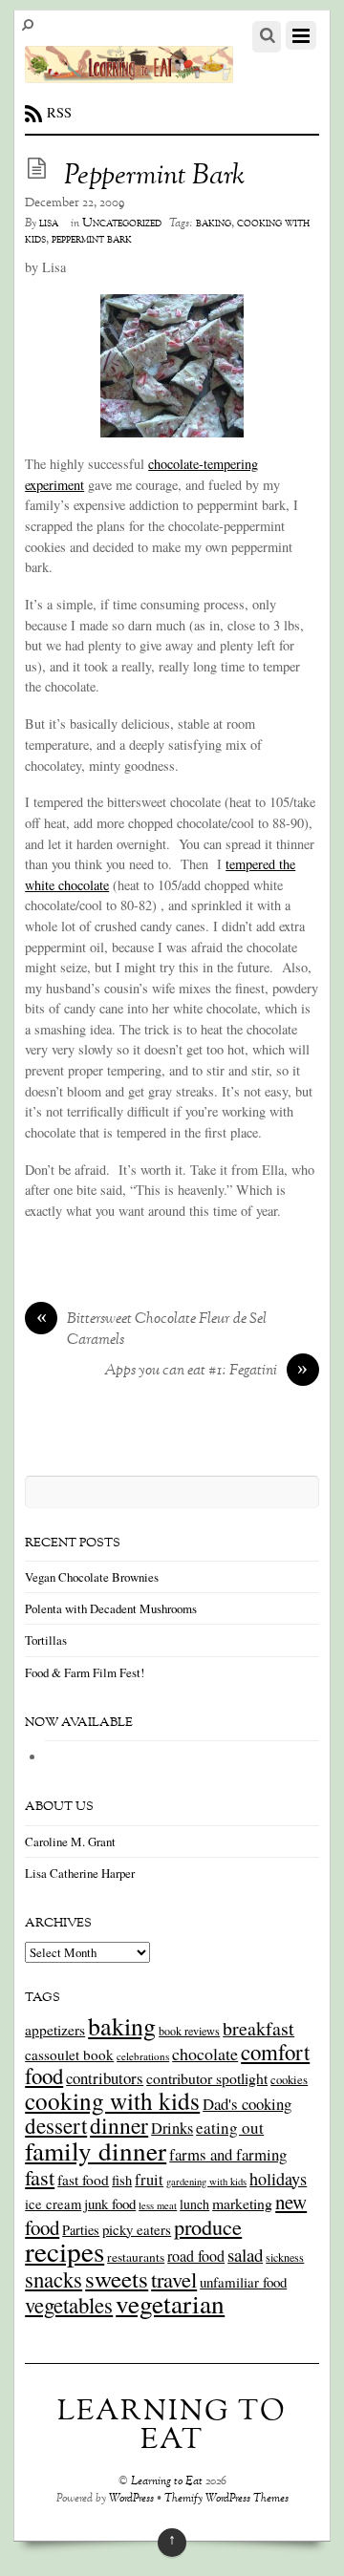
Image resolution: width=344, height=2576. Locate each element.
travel (174, 2279)
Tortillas (46, 1640)
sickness (285, 2257)
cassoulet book (69, 2054)
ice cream (53, 2204)
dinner (119, 2125)
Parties (81, 2230)
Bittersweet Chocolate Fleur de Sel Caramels (152, 1331)
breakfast (258, 2028)
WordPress (131, 2499)
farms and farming (228, 2154)
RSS (59, 112)
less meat (158, 2205)
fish (122, 2180)
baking (214, 224)
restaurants (136, 2257)
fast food (83, 2180)
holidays (278, 2179)
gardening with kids (206, 2182)
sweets (117, 2278)
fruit (149, 2180)
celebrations (143, 2056)
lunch (194, 2204)
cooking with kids (112, 2100)
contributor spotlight (207, 2078)
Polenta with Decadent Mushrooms (111, 1608)
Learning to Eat (167, 2482)
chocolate (205, 2054)
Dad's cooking (247, 2104)
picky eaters (137, 2229)
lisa (49, 224)
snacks (54, 2279)
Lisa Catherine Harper (80, 1873)
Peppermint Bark (154, 177)
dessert (56, 2125)
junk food (110, 2203)
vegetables (69, 2305)
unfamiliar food (243, 2282)
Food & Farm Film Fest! (85, 1672)
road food (196, 2256)
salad (245, 2255)
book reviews (189, 2031)
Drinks (172, 2128)
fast (40, 2177)
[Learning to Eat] (129, 73)
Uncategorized (122, 224)
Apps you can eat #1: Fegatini (206, 1372)
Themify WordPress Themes (226, 2499)
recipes (64, 2251)
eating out (230, 2128)
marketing (242, 2203)
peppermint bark (92, 240)
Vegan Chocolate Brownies (92, 1577)
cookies (289, 2079)
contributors (105, 2078)
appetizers (55, 2030)
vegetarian (170, 2303)
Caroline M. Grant (70, 1842)
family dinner (96, 2150)
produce (208, 2226)
